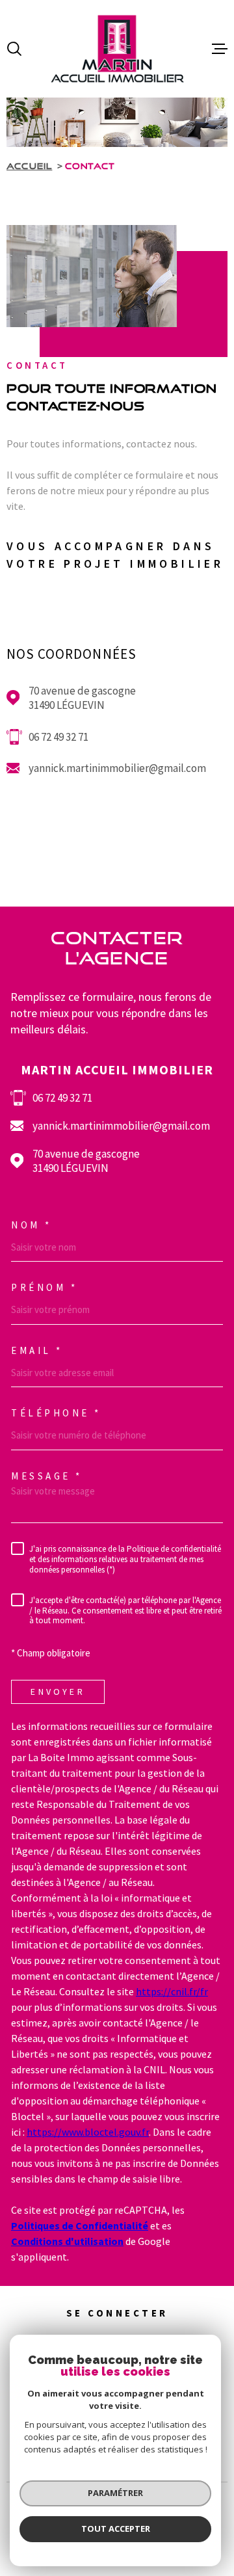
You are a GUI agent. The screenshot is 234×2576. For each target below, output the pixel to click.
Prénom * (44, 1287)
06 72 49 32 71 (58, 737)
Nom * (32, 1225)
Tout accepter (116, 2529)
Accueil (29, 166)
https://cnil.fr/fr (172, 1991)
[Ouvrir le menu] (220, 49)
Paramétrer (115, 2493)
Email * (37, 1350)
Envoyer (58, 1692)
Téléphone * (56, 1413)
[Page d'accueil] (117, 49)
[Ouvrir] (14, 49)
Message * (47, 1476)
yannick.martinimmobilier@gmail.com (117, 768)
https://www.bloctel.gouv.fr (88, 2132)
